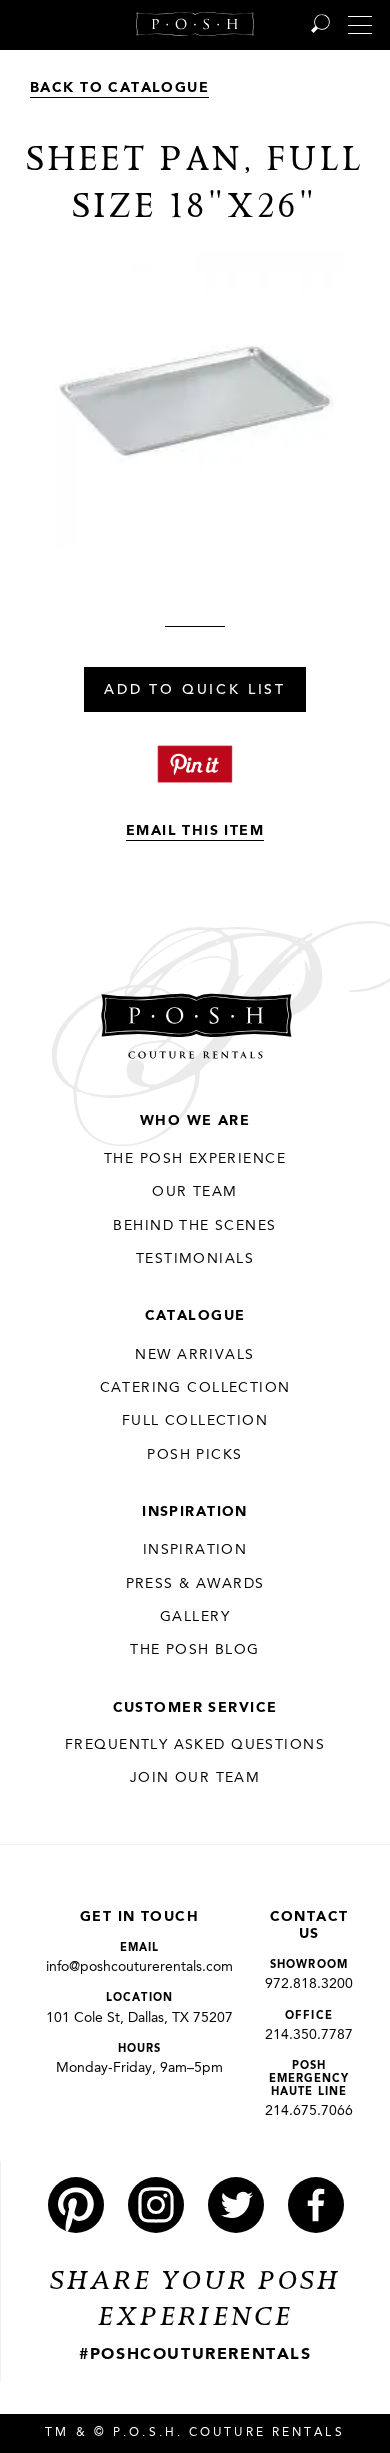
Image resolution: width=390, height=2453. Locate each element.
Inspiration (195, 1512)
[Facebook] (316, 2205)
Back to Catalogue (119, 88)
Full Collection (195, 1421)
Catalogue (195, 1316)
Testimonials (195, 1259)
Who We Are (195, 1121)
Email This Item (195, 831)
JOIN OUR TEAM (195, 1778)
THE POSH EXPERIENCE (195, 1159)
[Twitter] (236, 2205)
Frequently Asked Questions (195, 1745)
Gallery (195, 1617)
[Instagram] (156, 2205)
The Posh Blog (194, 1650)
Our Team (194, 1192)
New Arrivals (194, 1355)
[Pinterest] (76, 2205)
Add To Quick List (195, 691)
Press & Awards (195, 1584)
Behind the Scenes (194, 1226)
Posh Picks (194, 1455)
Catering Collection (195, 1388)
